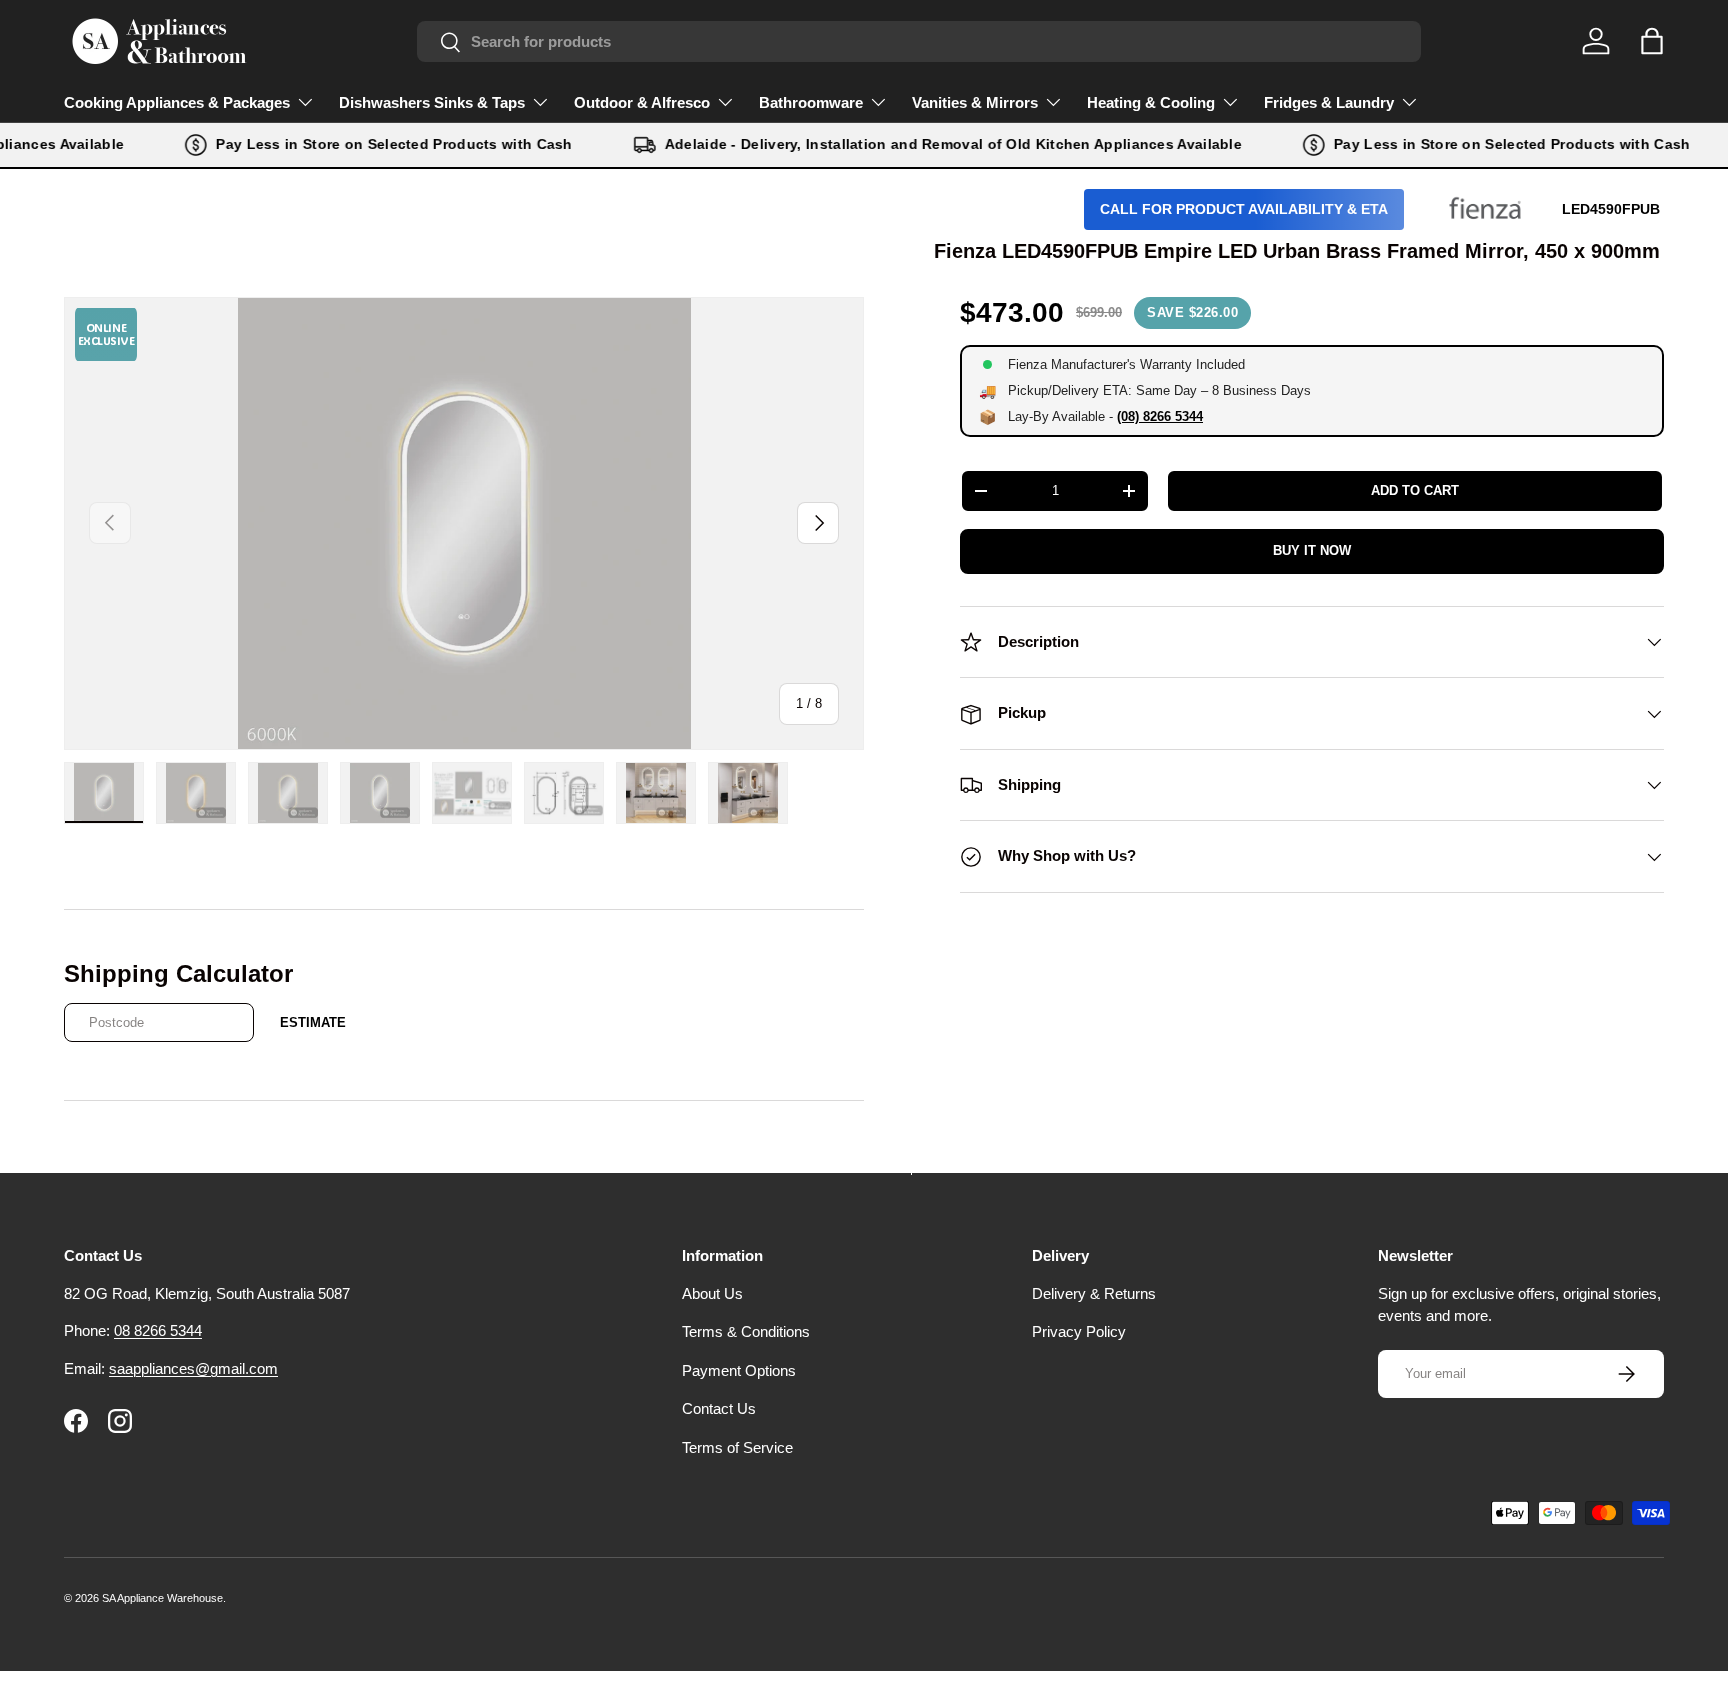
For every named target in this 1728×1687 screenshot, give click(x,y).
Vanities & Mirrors (975, 102)
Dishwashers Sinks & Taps (432, 102)
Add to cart (1415, 490)
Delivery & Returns (1094, 1293)
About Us (712, 1293)
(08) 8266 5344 (1160, 416)
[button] (1652, 41)
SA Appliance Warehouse (162, 1598)
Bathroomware (811, 102)
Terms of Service (737, 1447)
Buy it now (1312, 550)
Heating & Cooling (1151, 102)
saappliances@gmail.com (193, 1368)
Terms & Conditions (746, 1331)
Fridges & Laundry (1329, 102)
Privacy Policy (1079, 1331)
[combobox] (919, 41)
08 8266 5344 (158, 1330)
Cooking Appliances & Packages (177, 102)
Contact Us (719, 1408)
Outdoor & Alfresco (642, 102)
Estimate (313, 1022)
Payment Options (739, 1370)
